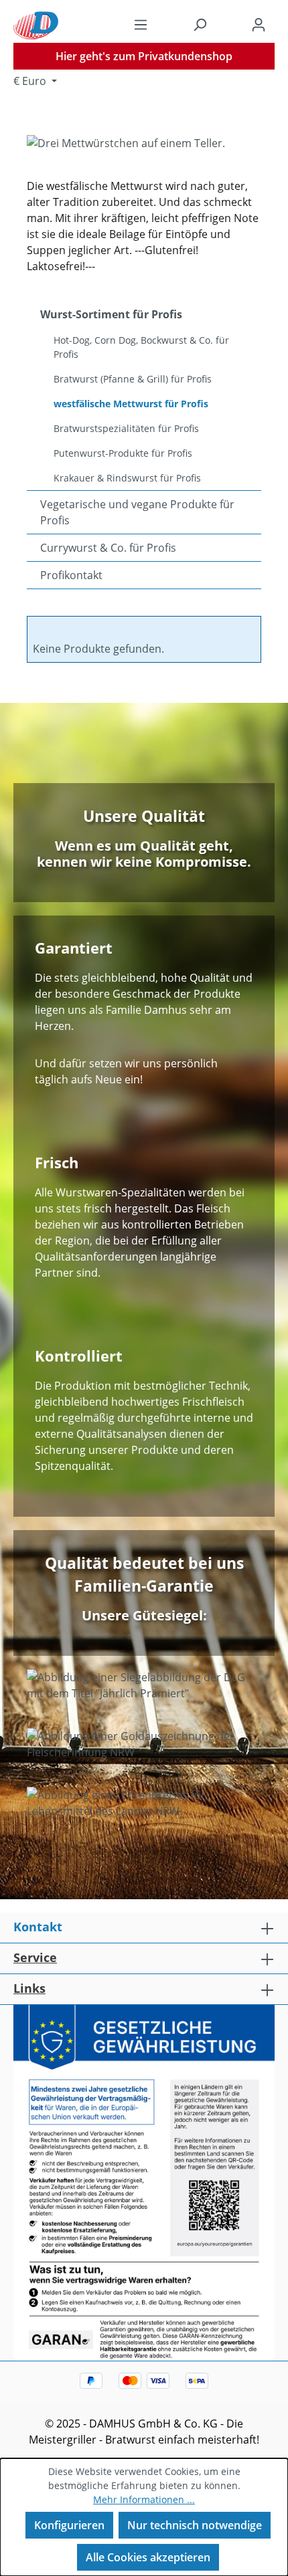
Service (35, 1957)
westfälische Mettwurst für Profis (131, 404)
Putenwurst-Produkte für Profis (123, 453)
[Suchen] (200, 24)
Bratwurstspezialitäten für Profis (126, 428)
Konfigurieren (69, 2525)
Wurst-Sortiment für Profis (111, 314)
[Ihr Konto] (259, 24)
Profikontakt (71, 575)
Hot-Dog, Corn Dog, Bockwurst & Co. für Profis (141, 347)
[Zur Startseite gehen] (36, 24)
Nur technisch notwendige (195, 2525)
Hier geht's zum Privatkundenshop (144, 56)
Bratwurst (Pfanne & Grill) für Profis (133, 379)
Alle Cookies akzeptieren (148, 2557)
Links (29, 1988)
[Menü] (141, 24)
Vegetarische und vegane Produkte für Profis (137, 512)
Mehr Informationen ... (144, 2499)
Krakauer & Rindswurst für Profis (127, 478)
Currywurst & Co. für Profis (108, 548)
